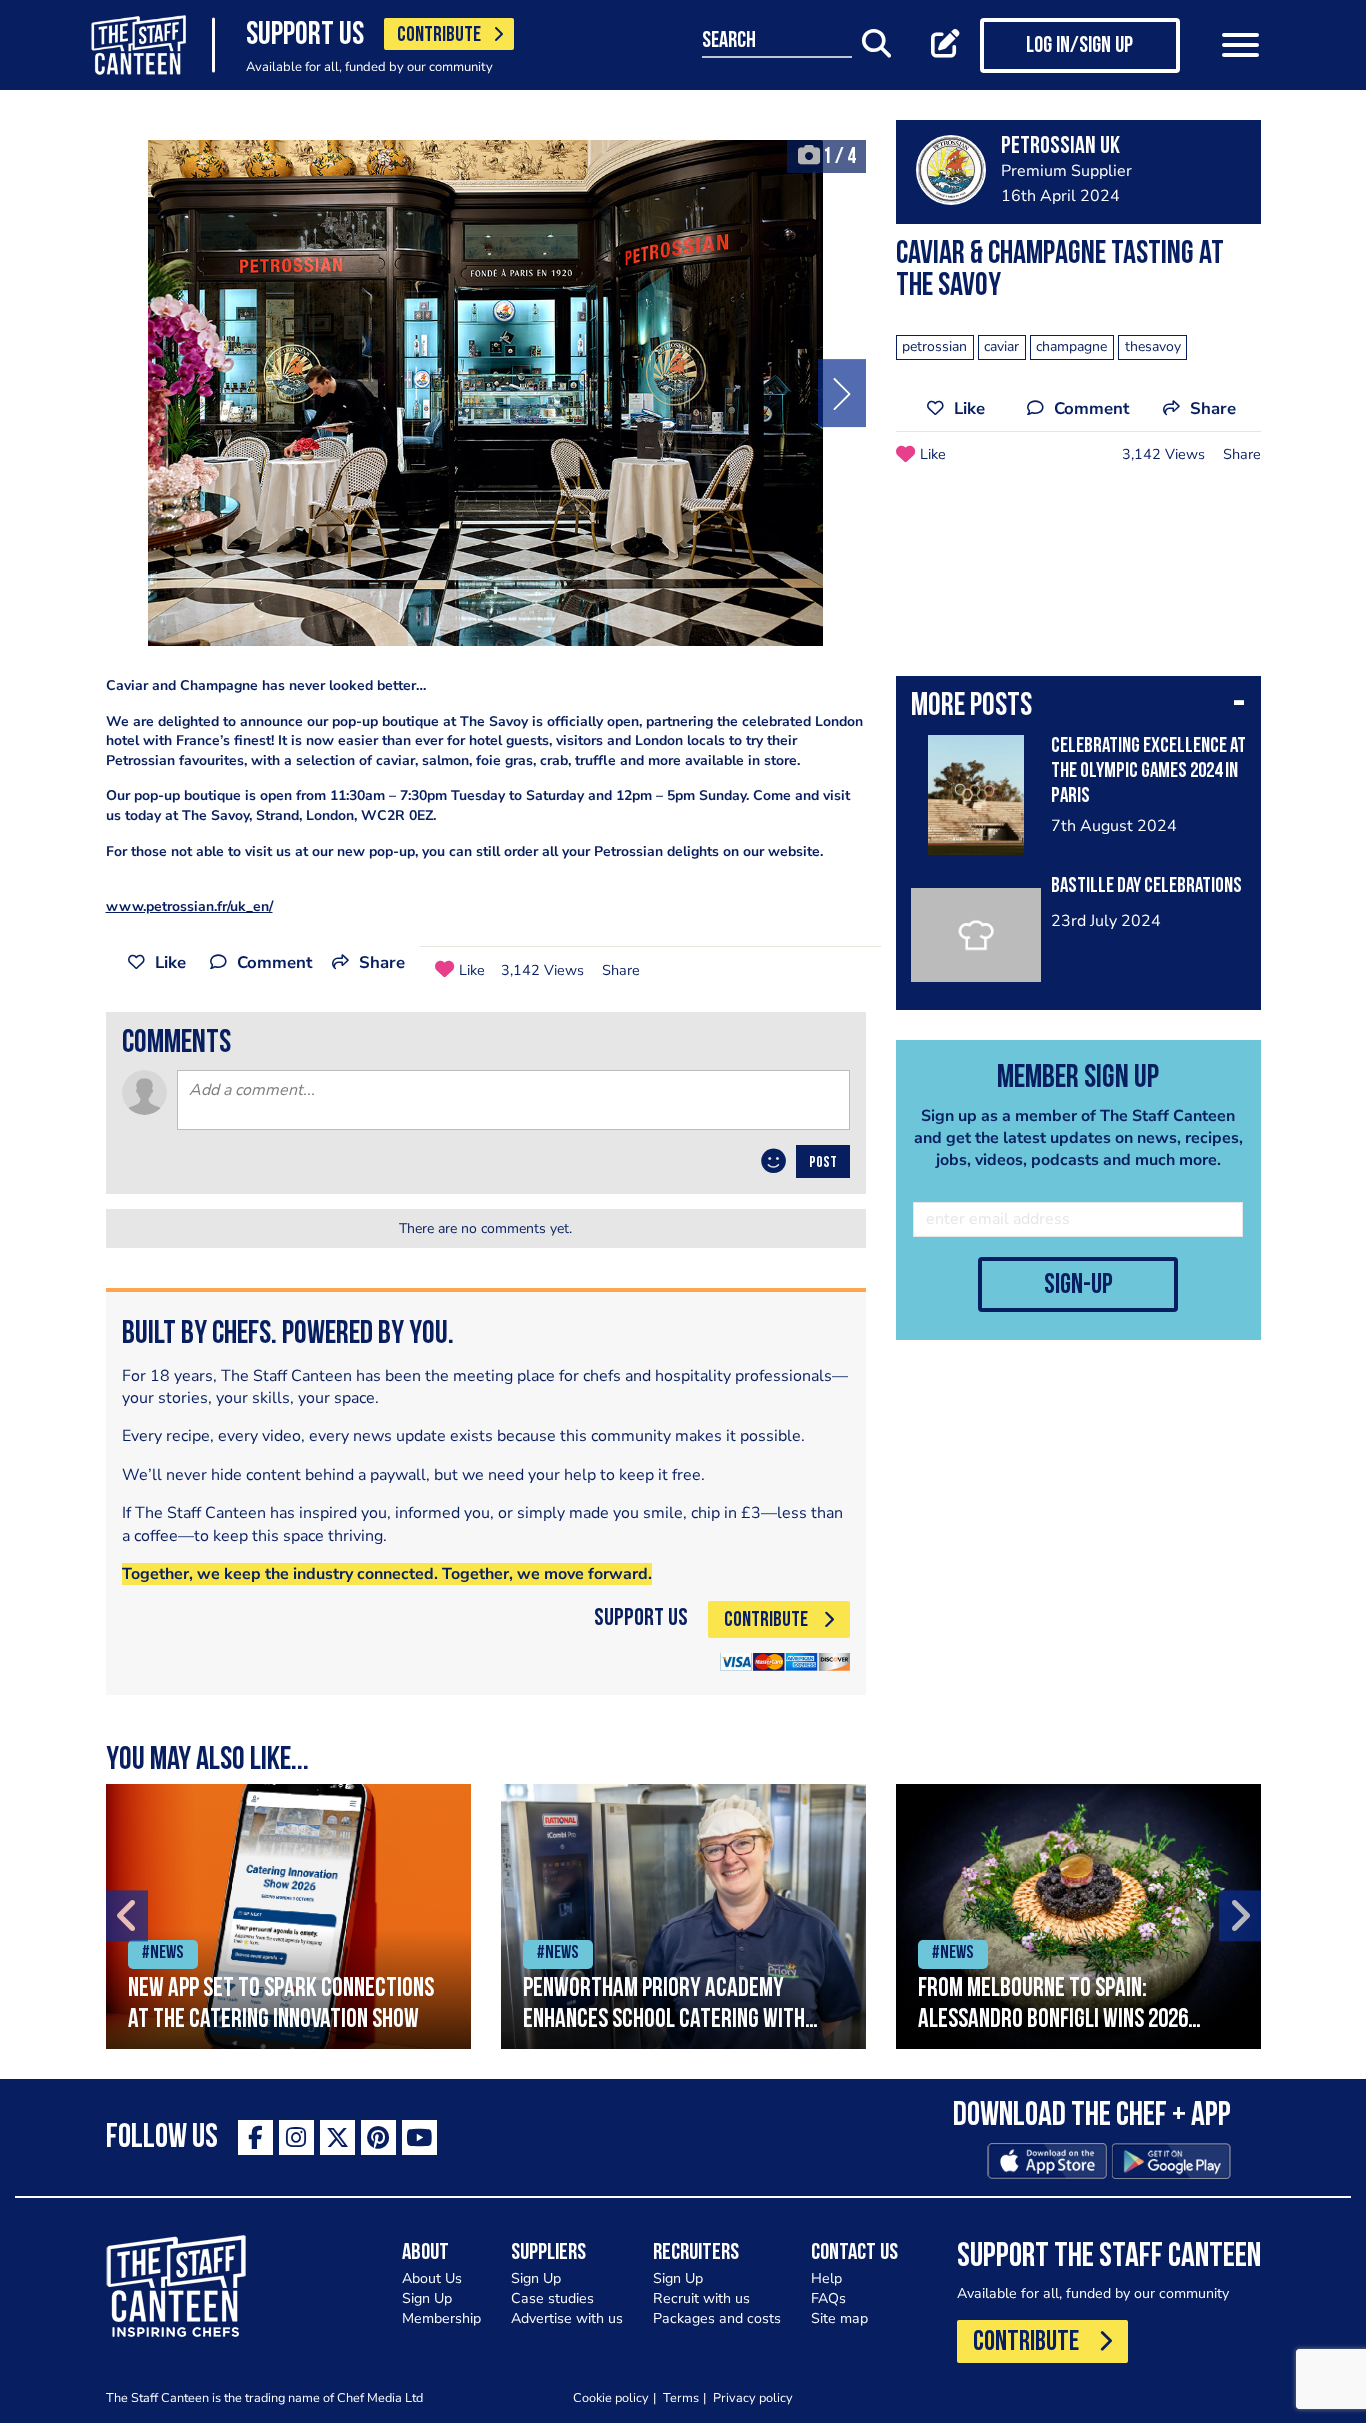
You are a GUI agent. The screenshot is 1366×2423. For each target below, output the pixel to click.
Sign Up (427, 2298)
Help (826, 2278)
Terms (681, 2397)
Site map (839, 2318)
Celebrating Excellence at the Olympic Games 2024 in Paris (1148, 771)
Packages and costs (717, 2318)
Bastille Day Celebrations (1146, 886)
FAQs (828, 2298)
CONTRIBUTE (439, 35)
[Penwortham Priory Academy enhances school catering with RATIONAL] (683, 1916)
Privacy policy (753, 2397)
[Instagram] (296, 2137)
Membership (441, 2318)
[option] (486, 393)
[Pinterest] (378, 2137)
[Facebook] (255, 2137)
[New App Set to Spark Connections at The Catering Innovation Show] (288, 1916)
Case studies (552, 2298)
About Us (432, 2278)
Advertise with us (567, 2318)
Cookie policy (611, 2397)
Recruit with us (701, 2298)
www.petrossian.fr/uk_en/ (189, 906)
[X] (337, 2137)
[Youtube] (419, 2137)
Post (823, 1163)
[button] (1078, 708)
